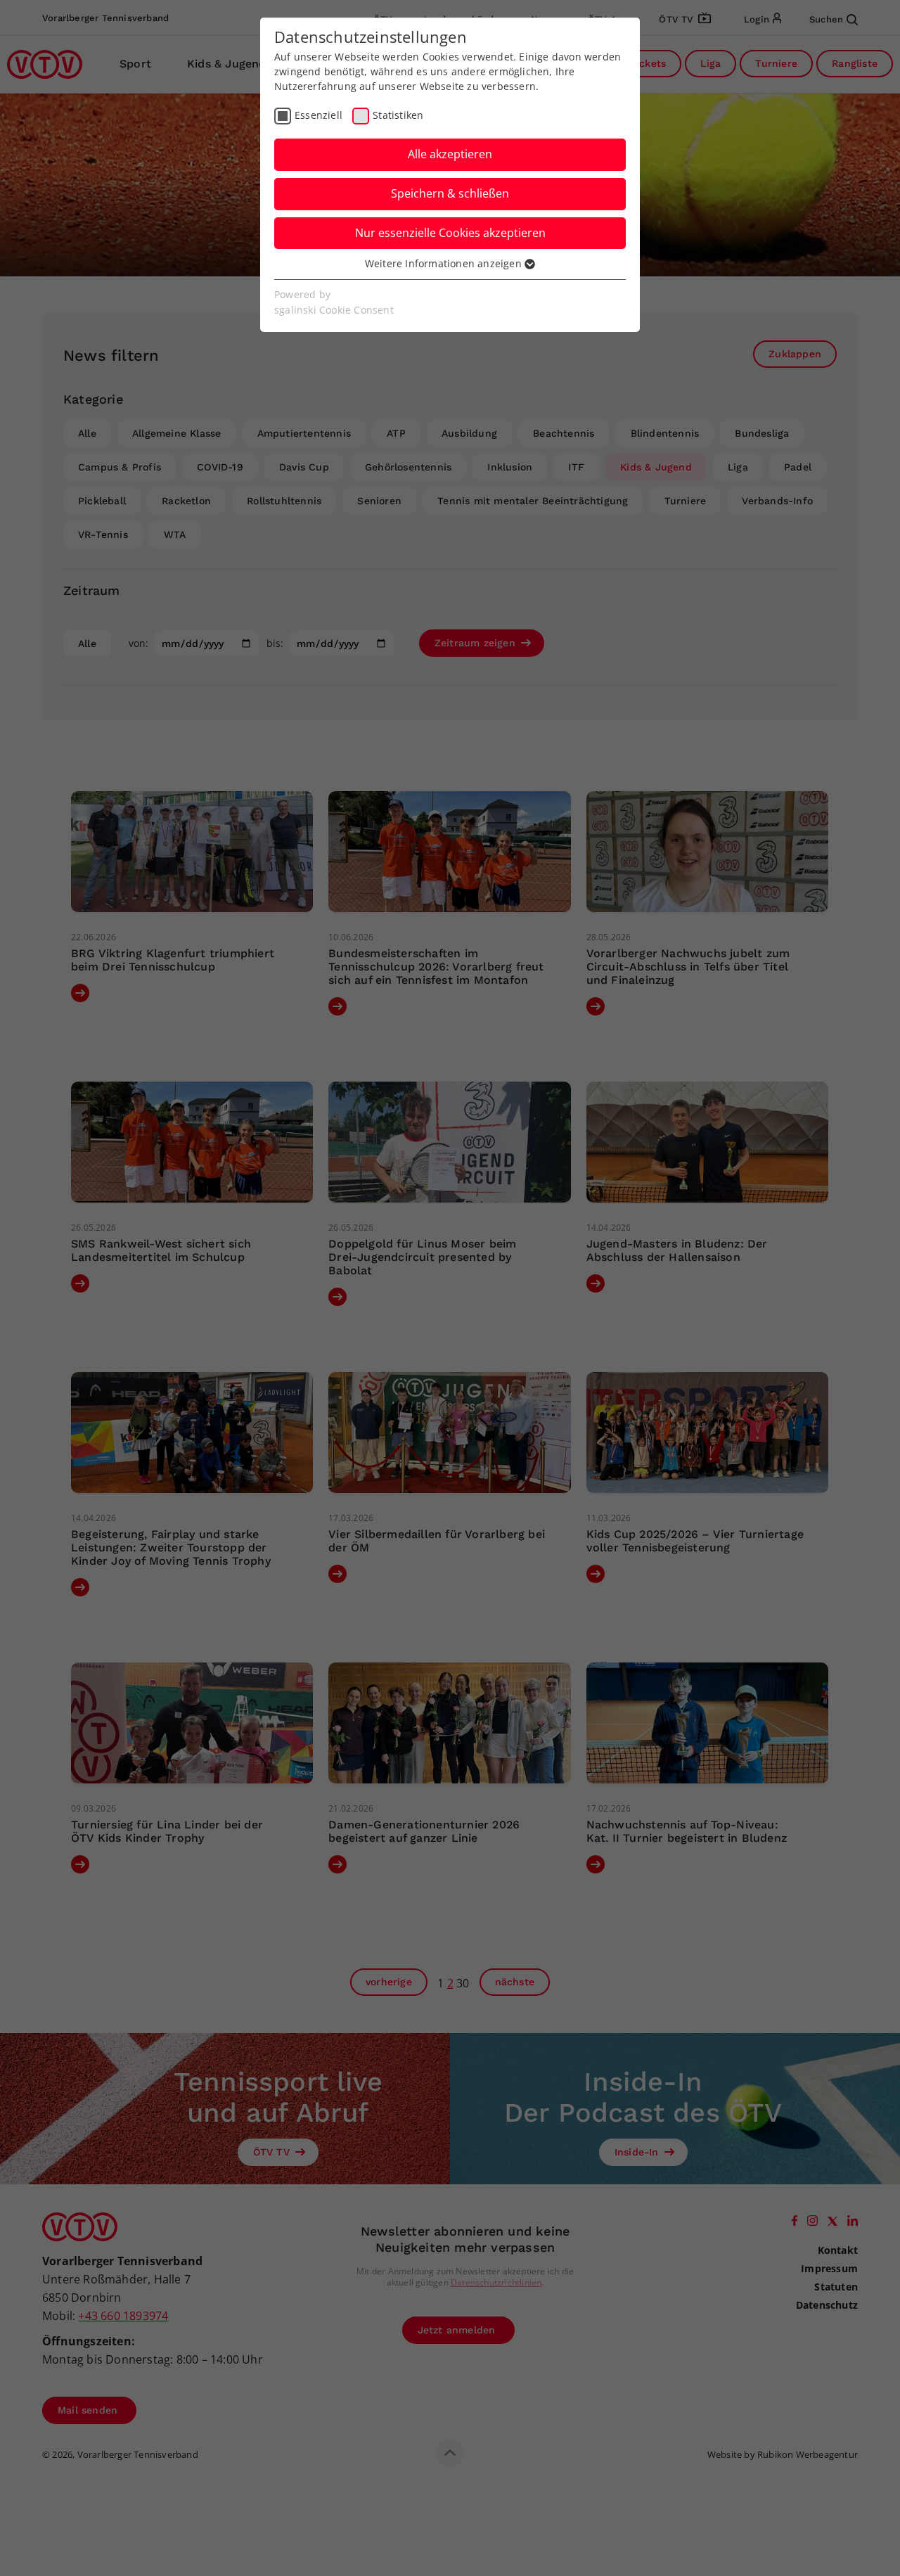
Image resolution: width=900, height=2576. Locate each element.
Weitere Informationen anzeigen (445, 263)
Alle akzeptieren (450, 154)
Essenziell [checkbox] (319, 115)
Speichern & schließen (450, 193)
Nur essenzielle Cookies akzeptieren (450, 233)
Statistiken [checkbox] (398, 115)
